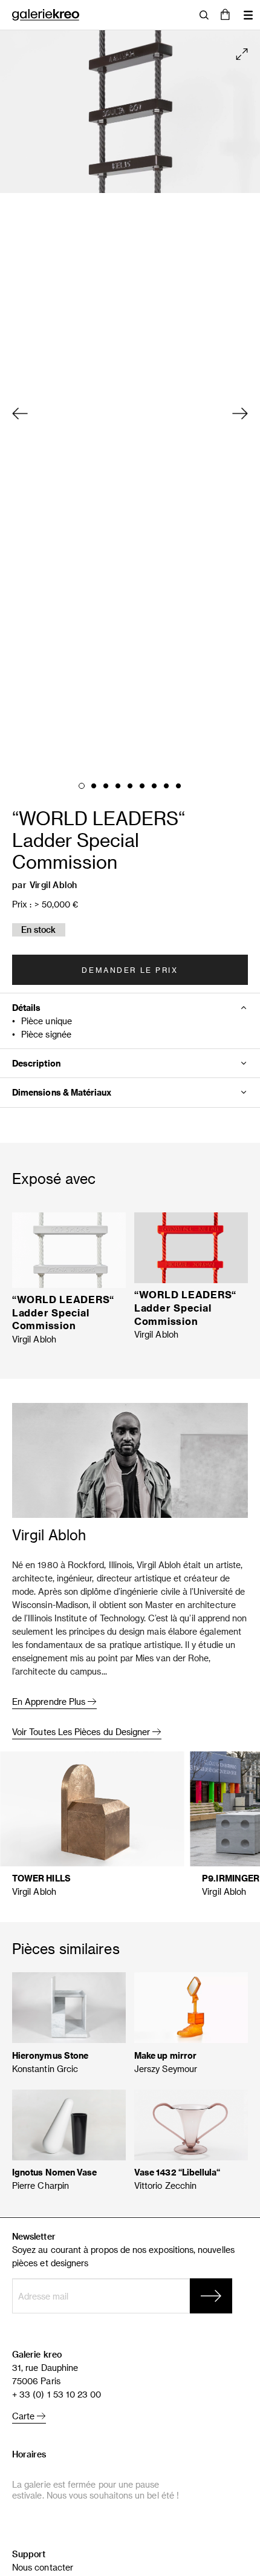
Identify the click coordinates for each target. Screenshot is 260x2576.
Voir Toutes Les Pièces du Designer (82, 1732)
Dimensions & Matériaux (62, 1092)
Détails (27, 1008)
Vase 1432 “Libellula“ (177, 2172)
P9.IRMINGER (231, 1878)
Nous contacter (43, 2567)
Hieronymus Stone (50, 2055)
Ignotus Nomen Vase (54, 2172)
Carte (24, 2416)
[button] (225, 15)
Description (36, 1063)
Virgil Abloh (54, 885)
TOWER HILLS (41, 1878)
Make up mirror (165, 2055)
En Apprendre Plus (50, 1702)
